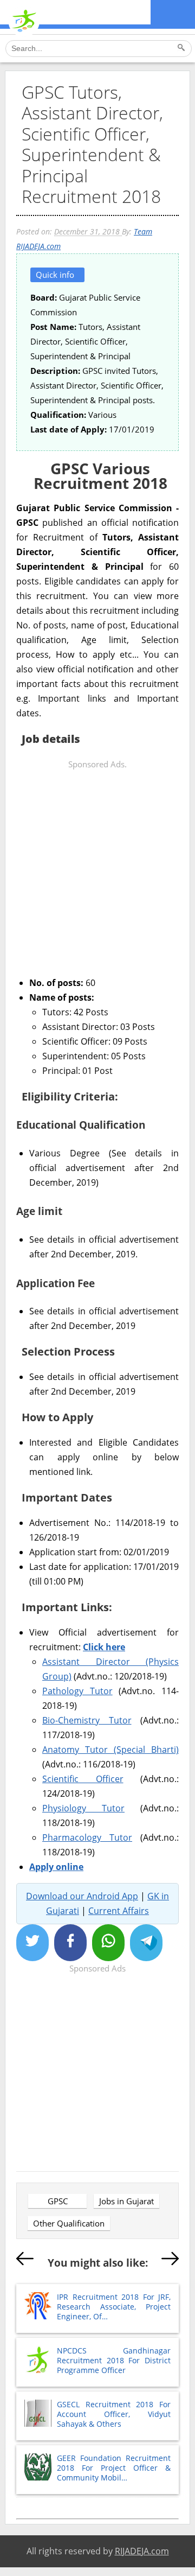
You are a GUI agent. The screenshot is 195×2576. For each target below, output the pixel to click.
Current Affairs (119, 1911)
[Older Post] (170, 2261)
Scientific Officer (83, 1779)
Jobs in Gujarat (126, 2201)
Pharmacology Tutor (87, 1837)
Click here (104, 1647)
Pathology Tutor (77, 1691)
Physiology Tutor (83, 1808)
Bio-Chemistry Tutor (87, 1720)
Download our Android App (82, 1896)
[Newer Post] (25, 2261)
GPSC (58, 2201)
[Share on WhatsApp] (108, 1943)
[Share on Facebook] (70, 1943)
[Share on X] (32, 1943)
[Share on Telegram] (146, 1943)
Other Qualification (69, 2223)
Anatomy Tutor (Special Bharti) (110, 1750)
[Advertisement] (97, 869)
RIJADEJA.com (142, 2551)
